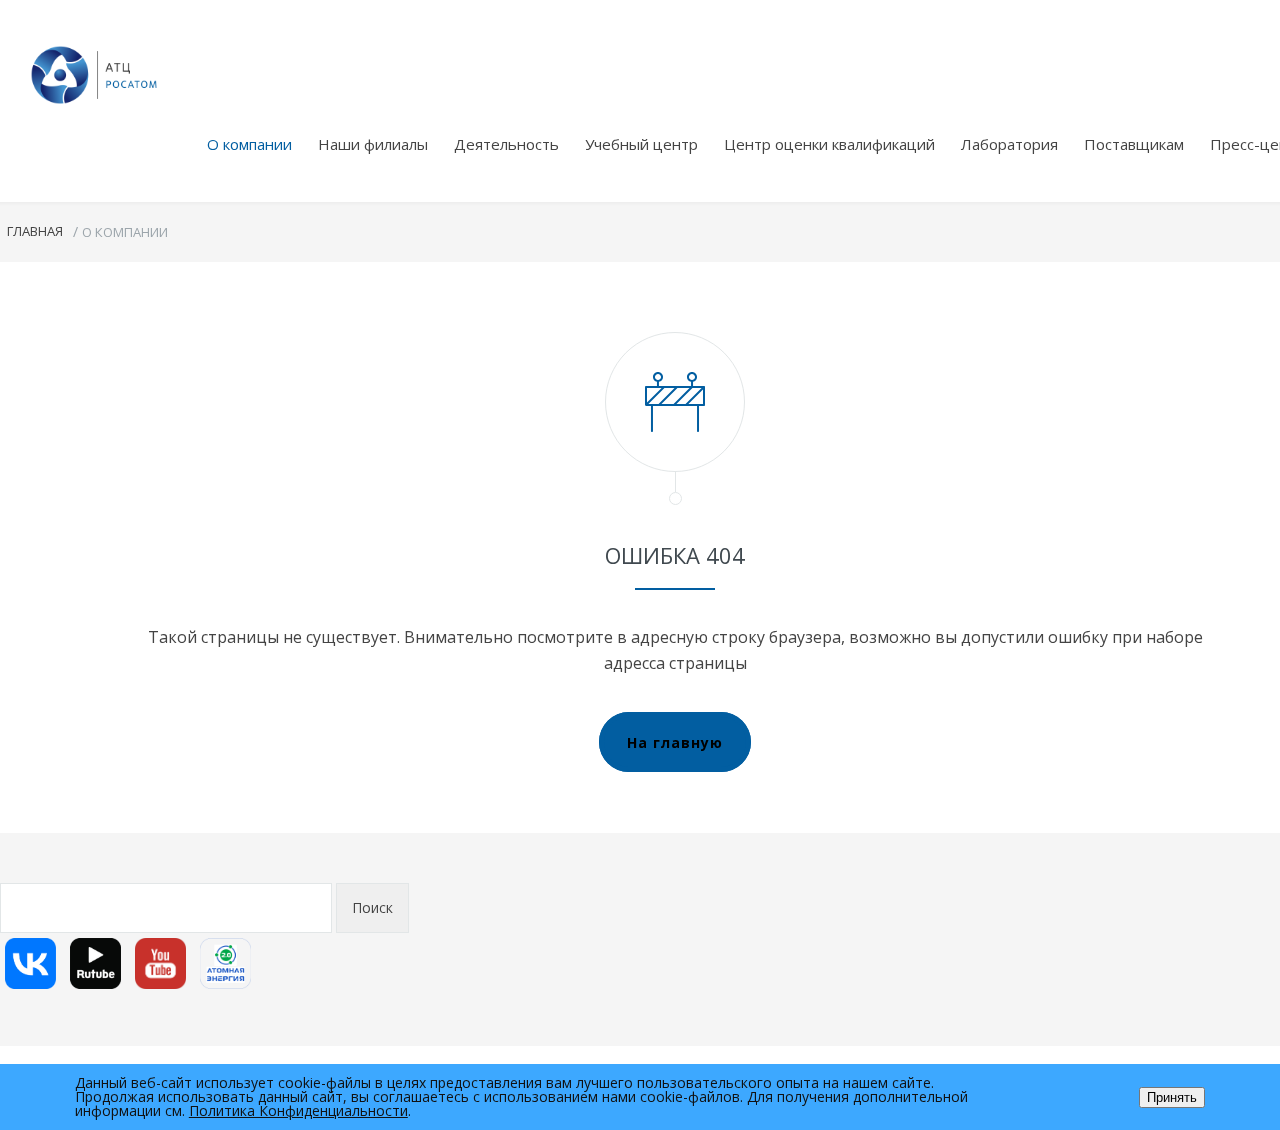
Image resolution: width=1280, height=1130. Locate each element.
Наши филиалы (373, 144)
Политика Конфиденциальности (298, 1110)
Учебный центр (641, 144)
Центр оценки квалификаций (829, 144)
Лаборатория (1009, 144)
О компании (249, 144)
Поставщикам (1134, 144)
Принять (1172, 1097)
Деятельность (506, 144)
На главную (675, 742)
